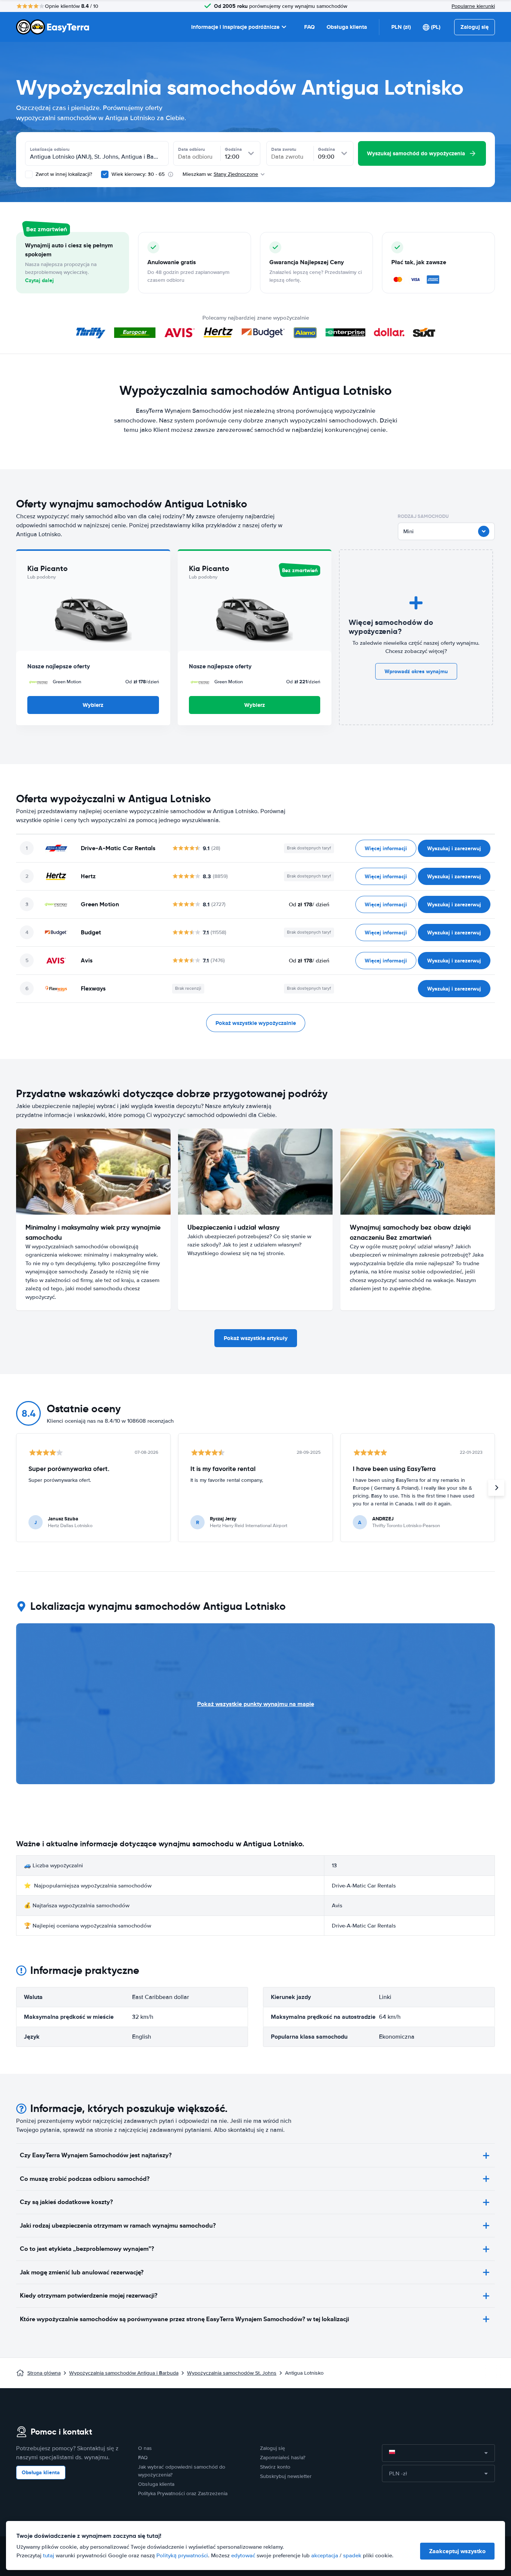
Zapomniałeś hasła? (283, 2458)
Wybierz (93, 705)
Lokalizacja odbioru (50, 149)
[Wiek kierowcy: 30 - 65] (105, 174)
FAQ (309, 27)
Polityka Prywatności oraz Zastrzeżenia (183, 2493)
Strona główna (44, 2373)
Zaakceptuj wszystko (457, 2551)
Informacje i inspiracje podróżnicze (235, 27)
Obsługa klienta (347, 27)
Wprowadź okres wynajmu (416, 671)
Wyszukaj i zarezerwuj (454, 848)
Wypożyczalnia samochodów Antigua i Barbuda (124, 2373)
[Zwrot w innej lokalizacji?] (29, 174)
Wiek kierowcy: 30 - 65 (138, 174)
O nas (145, 2448)
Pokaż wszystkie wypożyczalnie (256, 1023)
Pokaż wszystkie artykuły (256, 1338)
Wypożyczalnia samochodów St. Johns (232, 2373)
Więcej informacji (386, 848)
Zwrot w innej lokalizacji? (63, 174)
